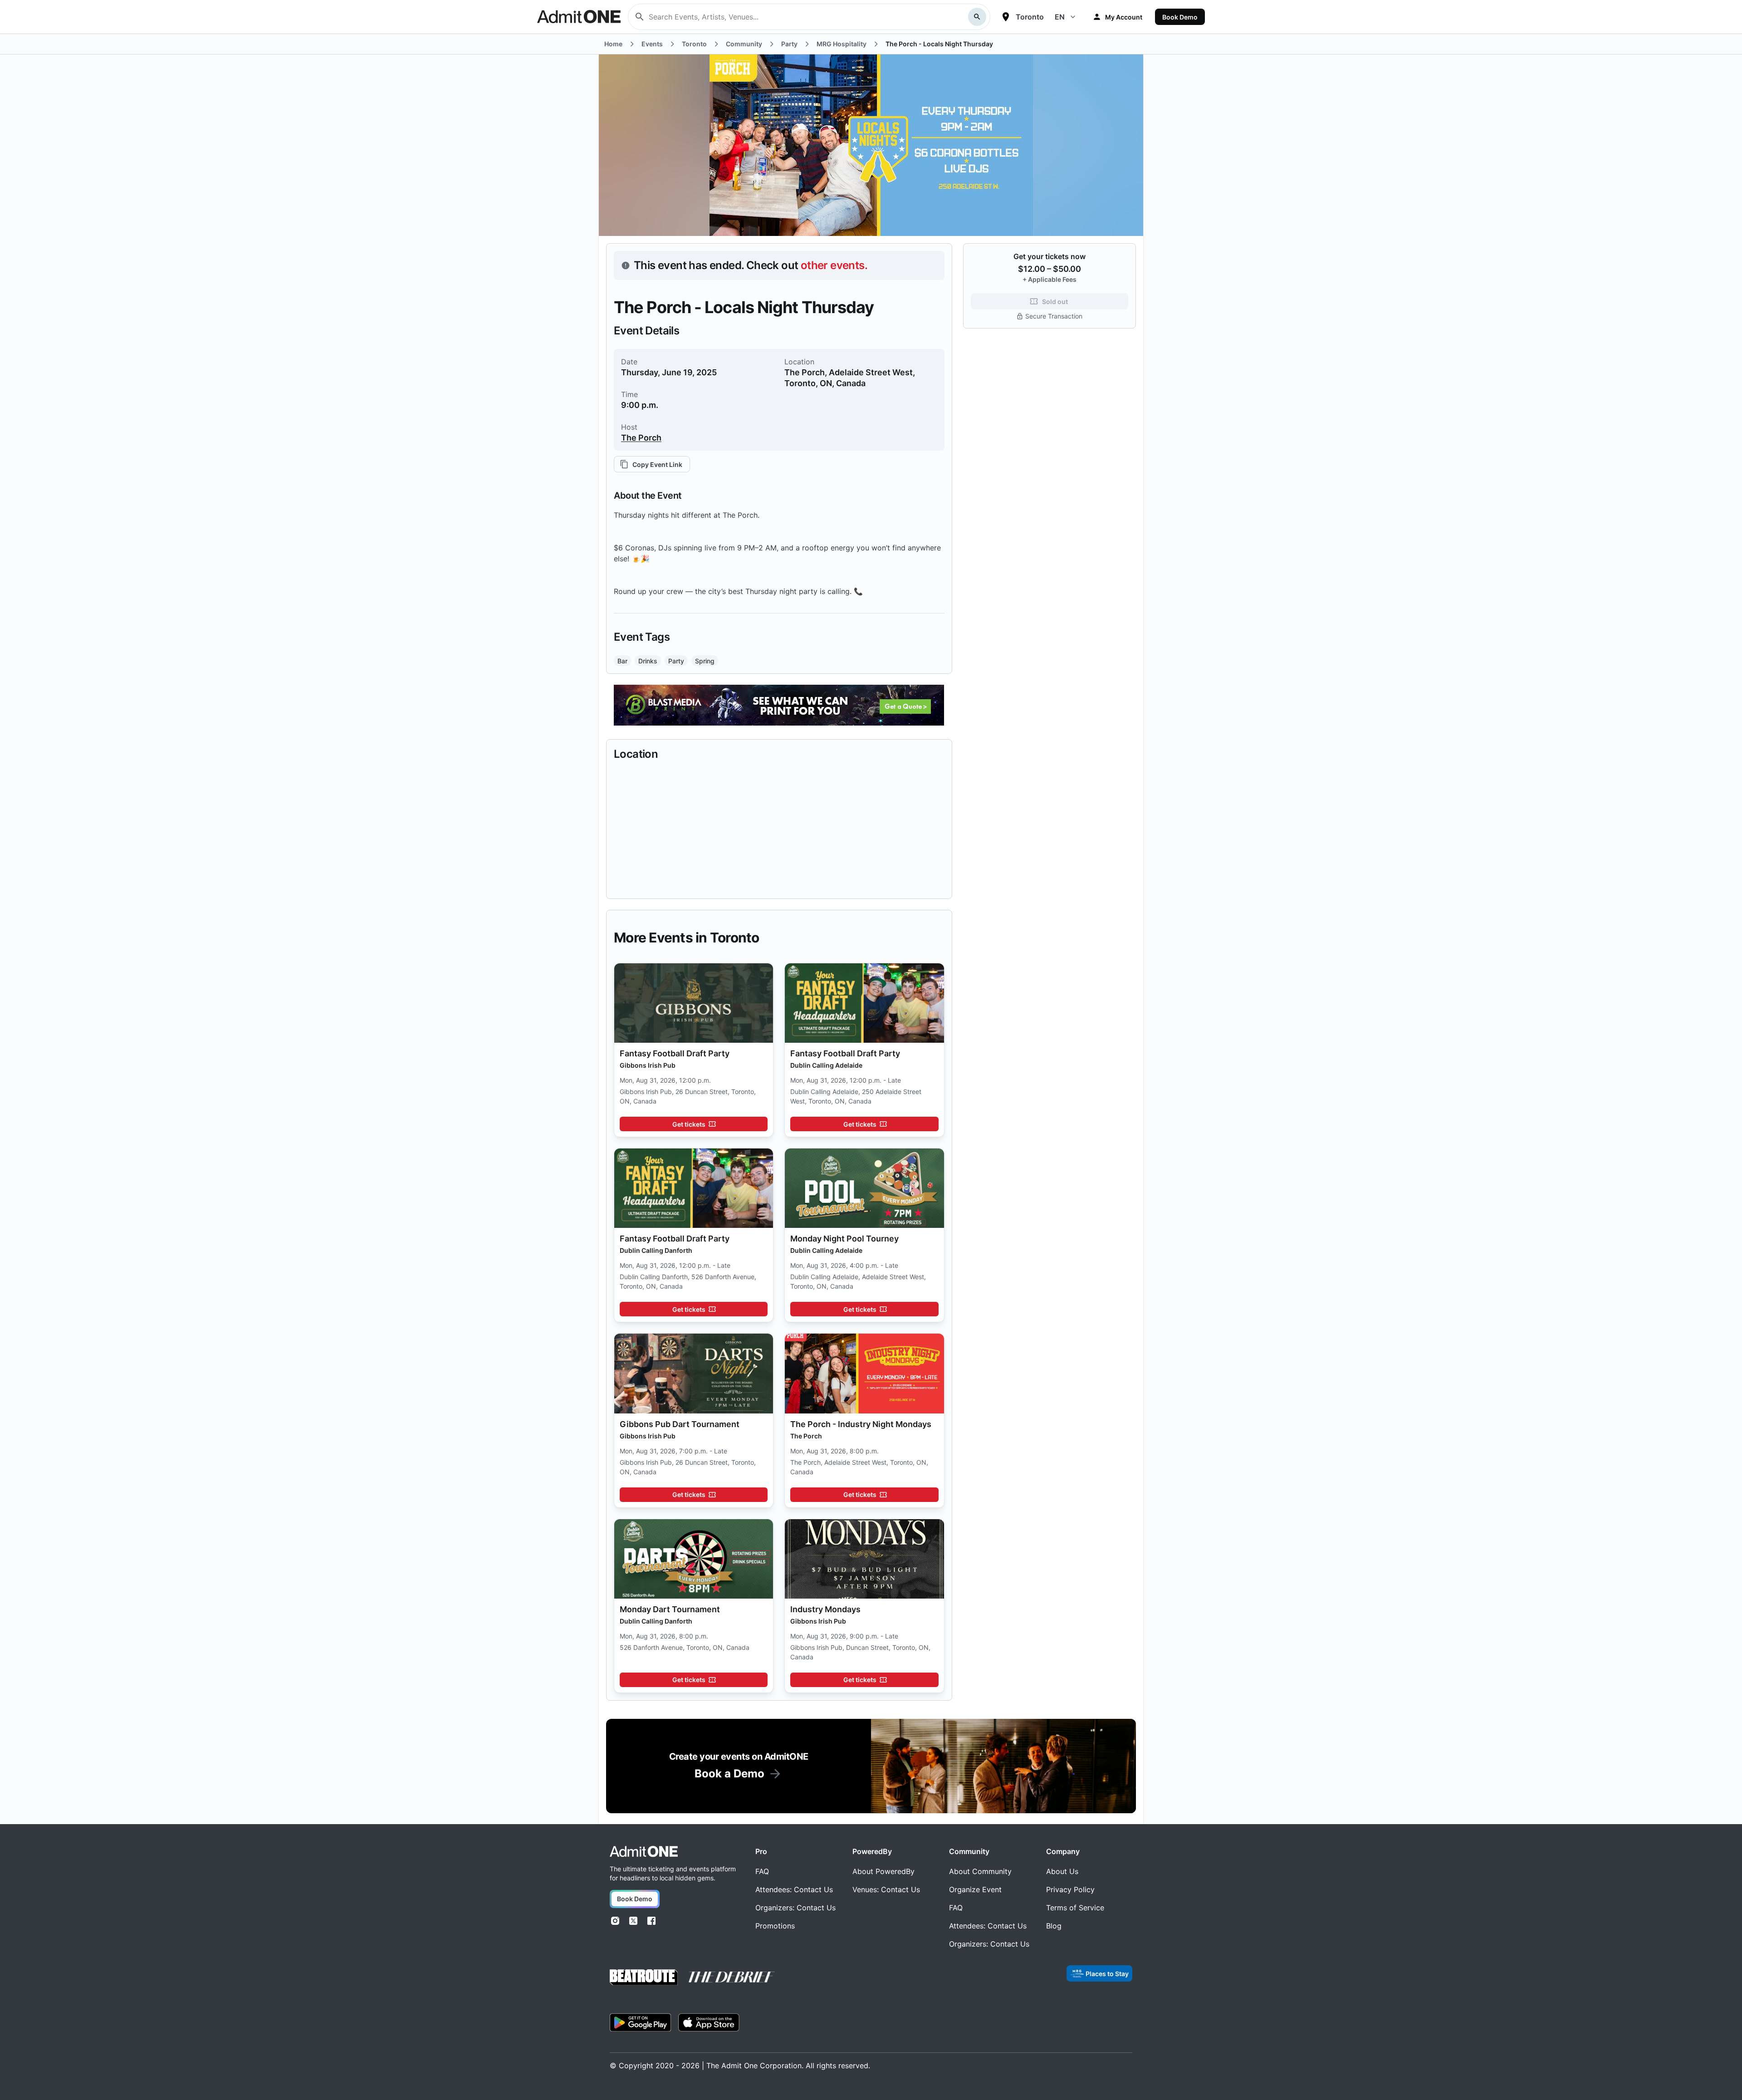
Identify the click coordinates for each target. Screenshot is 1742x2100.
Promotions (775, 1926)
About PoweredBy (883, 1871)
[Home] (644, 1852)
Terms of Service (1075, 1908)
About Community (980, 1871)
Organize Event (975, 1889)
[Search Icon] (977, 17)
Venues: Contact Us (886, 1889)
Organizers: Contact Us (795, 1908)
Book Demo (1180, 17)
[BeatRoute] (644, 1977)
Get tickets (689, 1124)
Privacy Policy (1070, 1889)
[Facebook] (651, 1921)
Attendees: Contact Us (794, 1889)
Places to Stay (1107, 1974)
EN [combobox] (1060, 17)
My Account (1124, 17)
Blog (1054, 1926)
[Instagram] (615, 1921)
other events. (834, 265)
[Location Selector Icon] (1006, 17)
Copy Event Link (657, 464)
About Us (1062, 1871)
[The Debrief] (732, 1977)
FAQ (762, 1871)
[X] (633, 1921)
